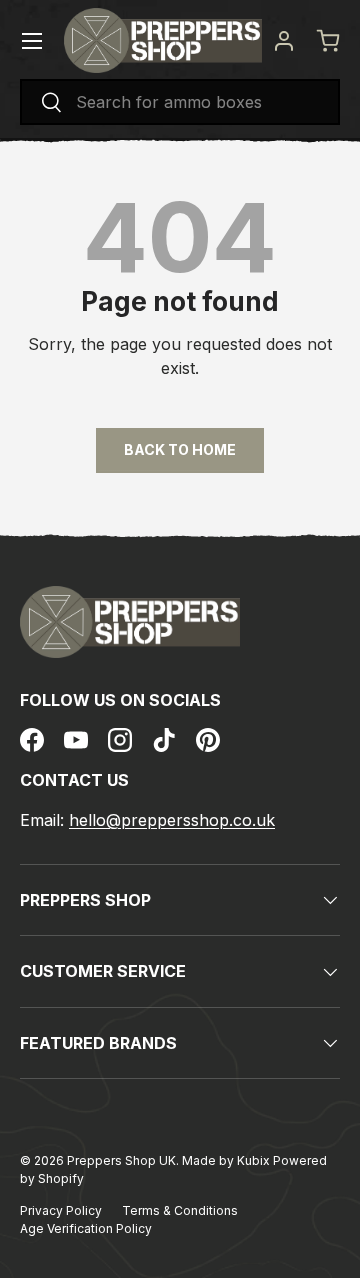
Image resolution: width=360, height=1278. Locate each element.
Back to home (180, 449)
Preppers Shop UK (121, 1160)
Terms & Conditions (180, 1210)
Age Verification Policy (86, 1228)
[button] (328, 41)
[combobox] (180, 102)
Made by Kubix (227, 1160)
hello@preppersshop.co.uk (172, 820)
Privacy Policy (61, 1210)
